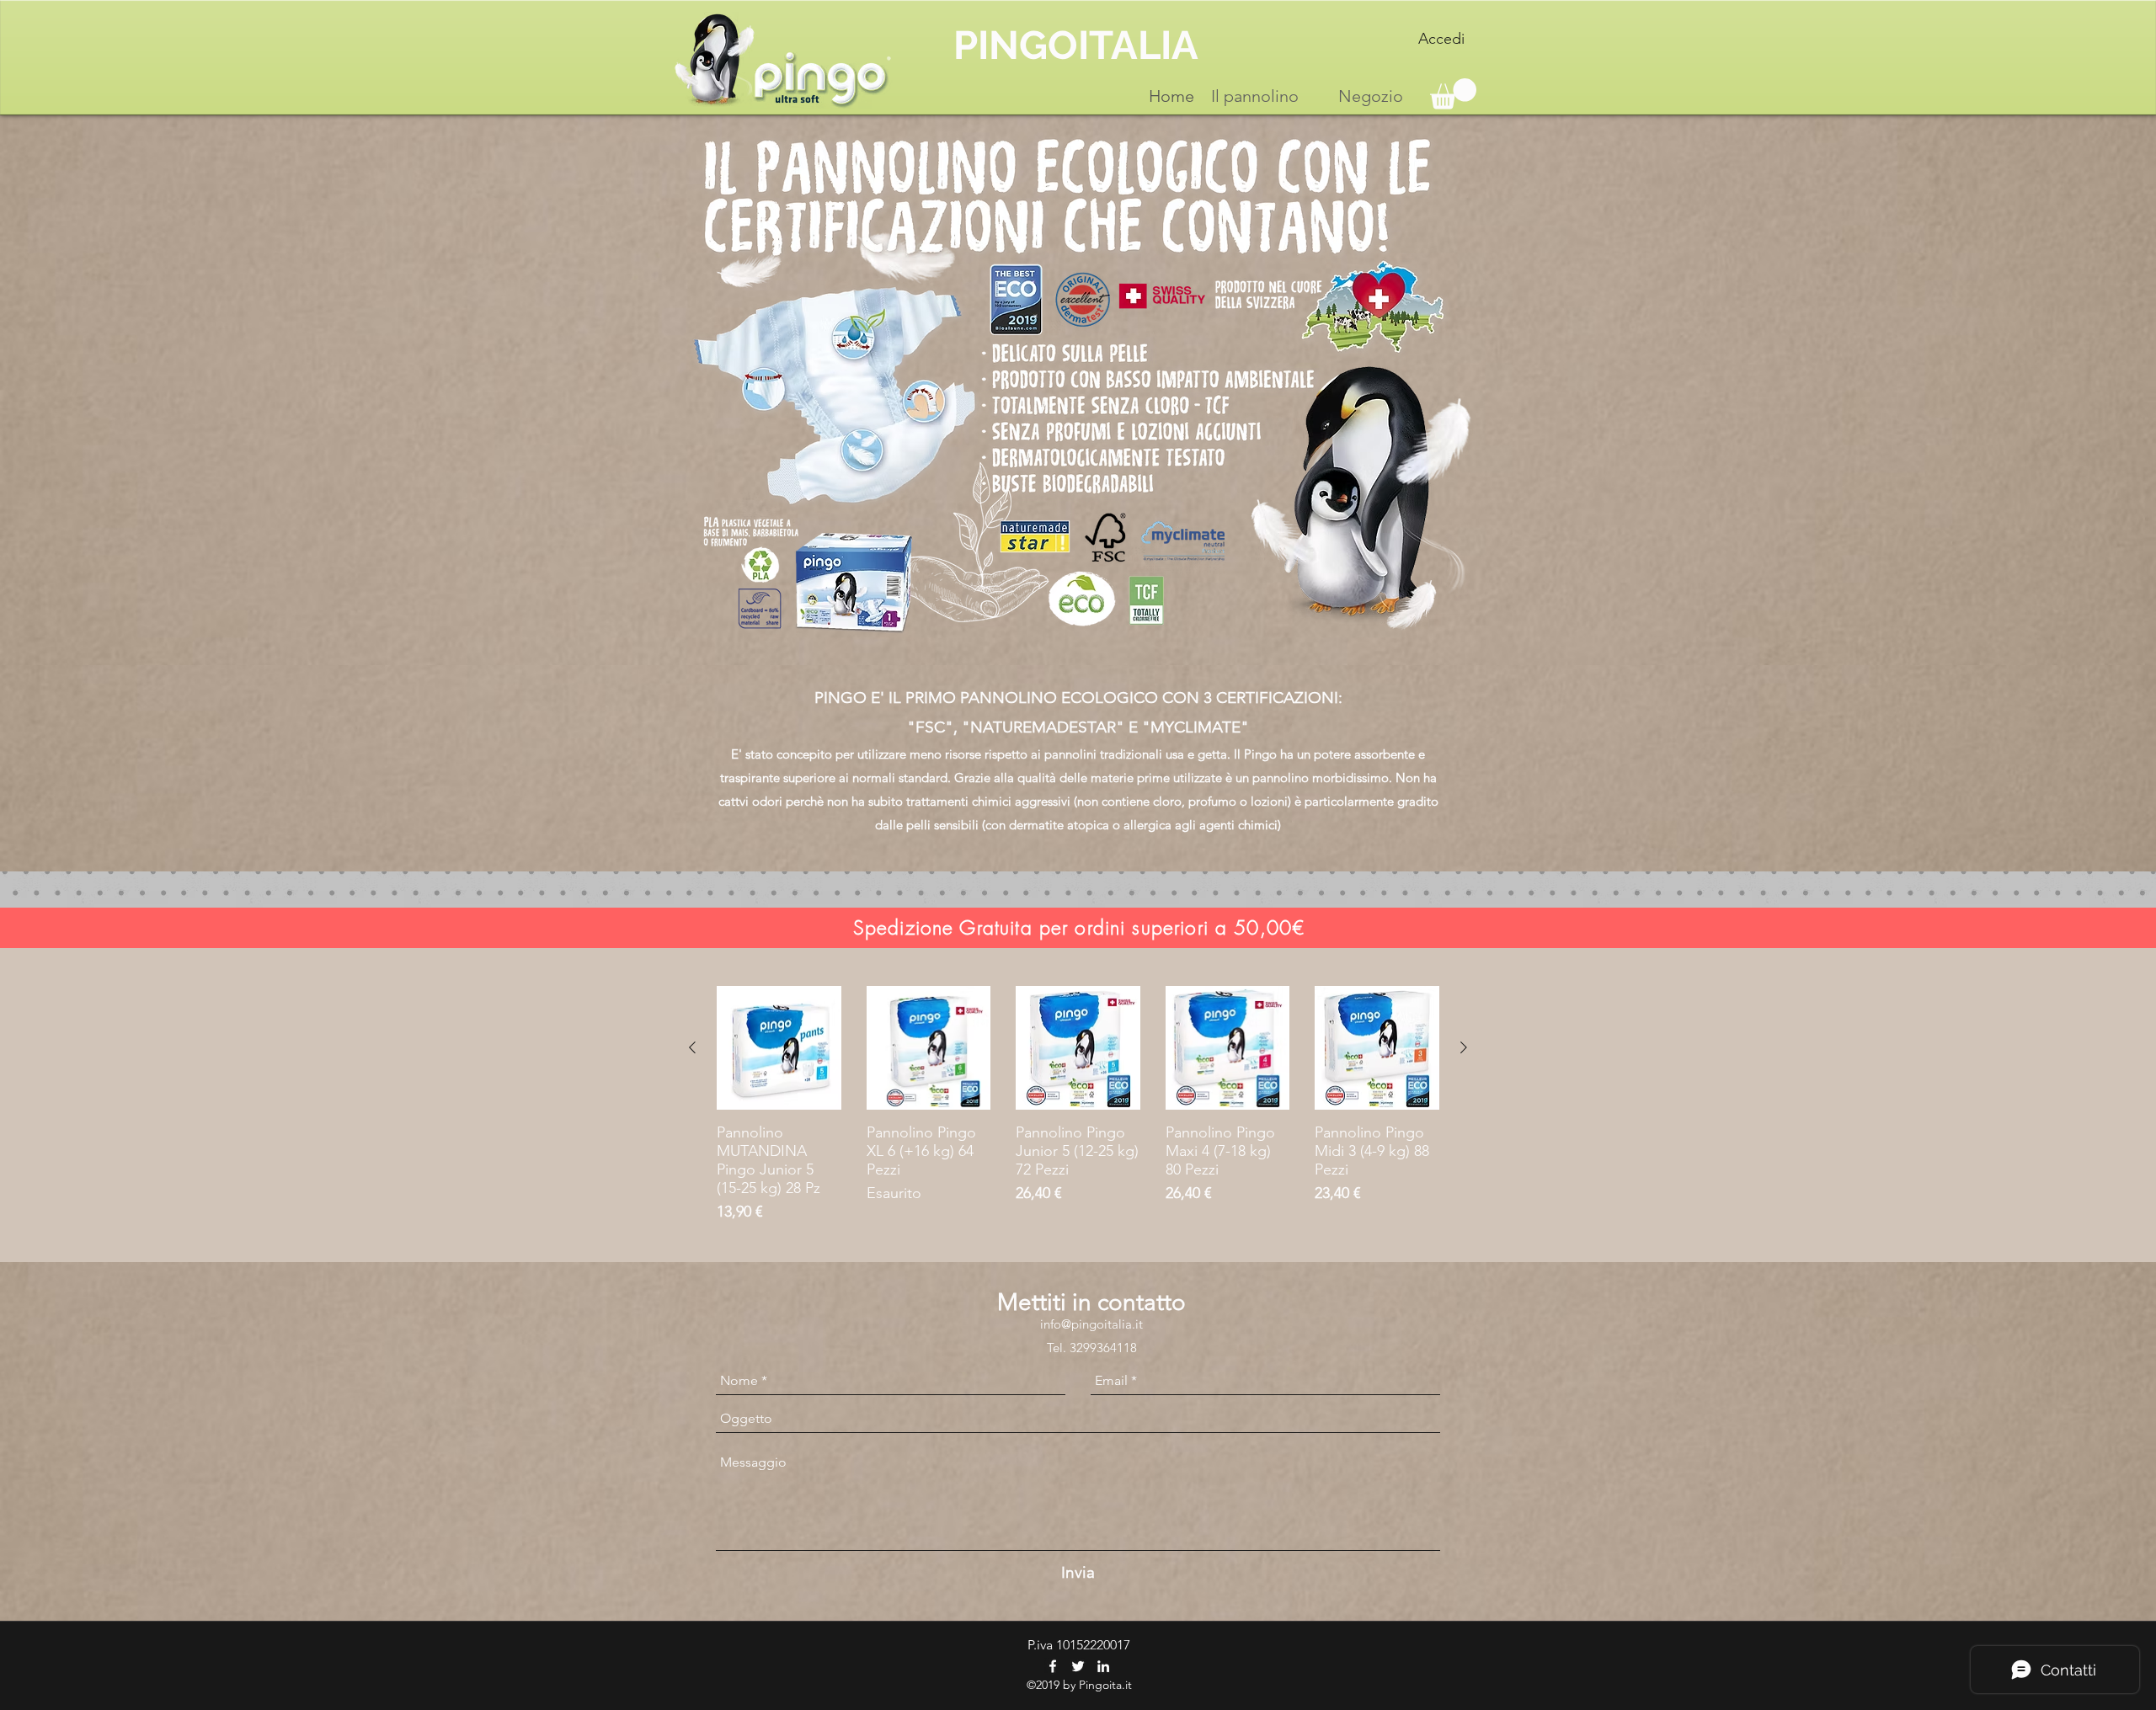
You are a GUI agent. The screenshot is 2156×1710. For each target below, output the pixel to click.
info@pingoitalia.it (1091, 1324)
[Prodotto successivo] (1464, 1047)
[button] (1453, 94)
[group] (1078, 1105)
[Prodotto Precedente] (692, 1047)
